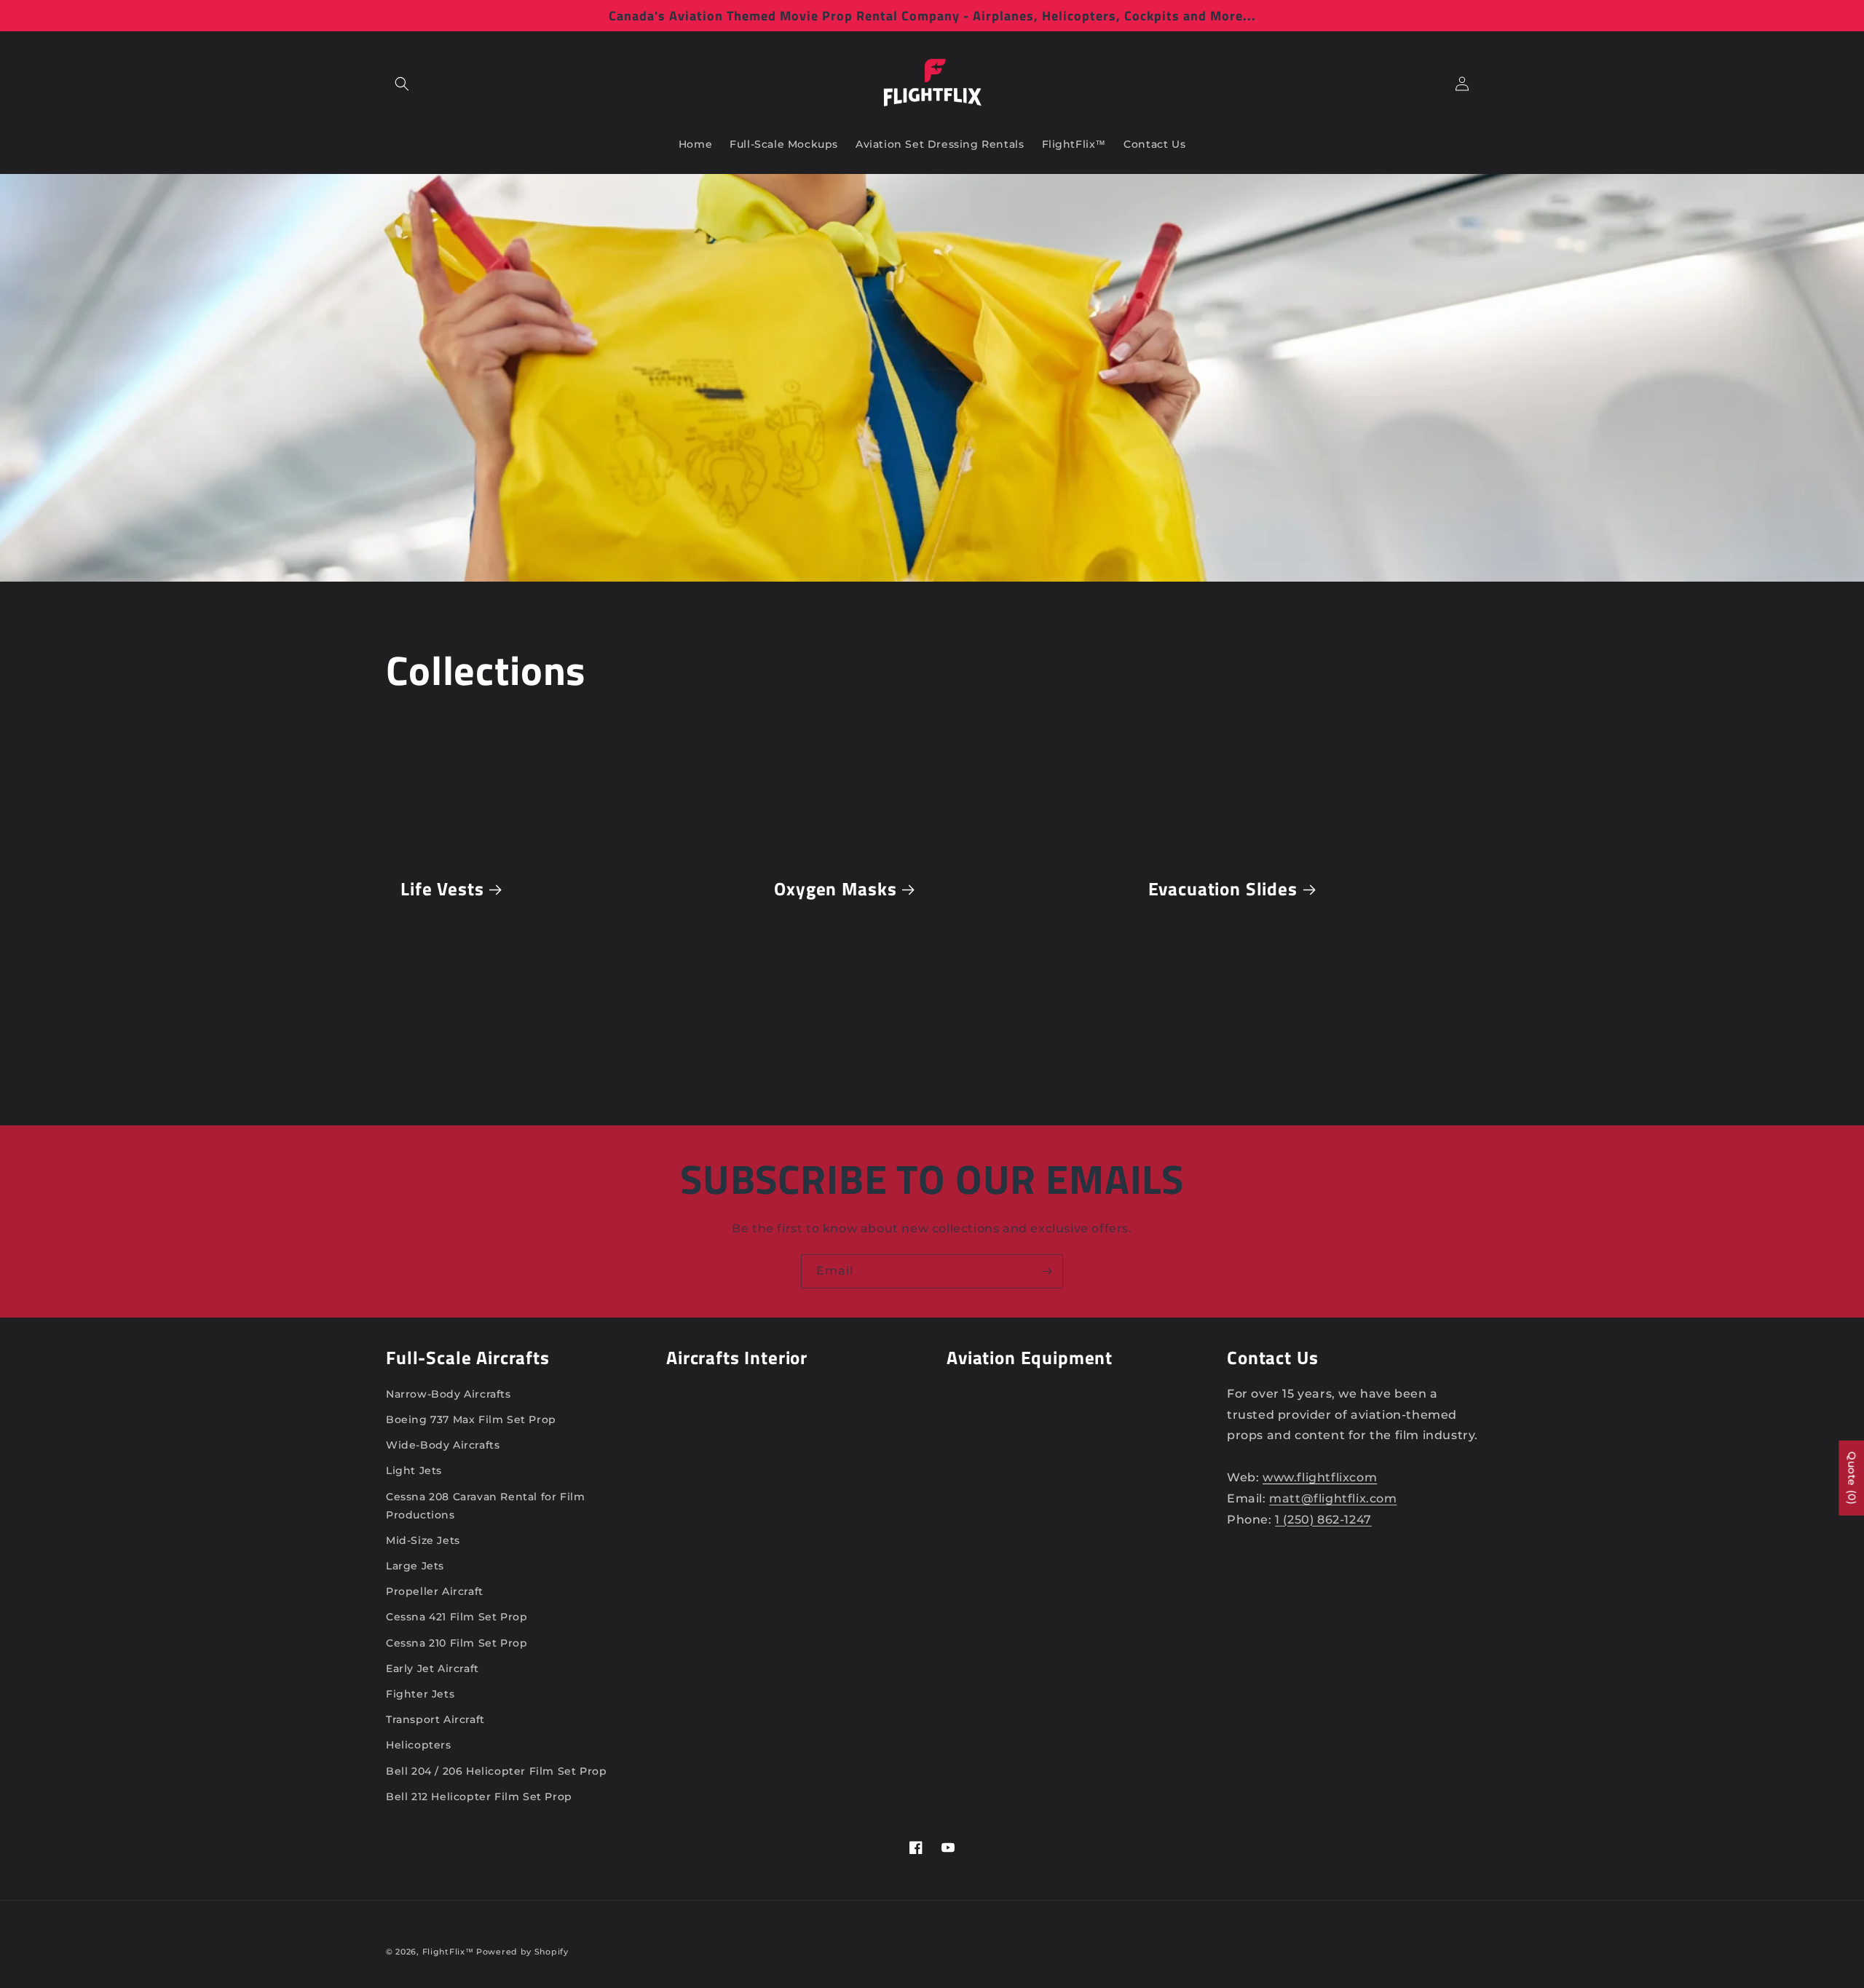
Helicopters (419, 1745)
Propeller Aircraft (435, 1591)
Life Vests (442, 889)
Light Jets (414, 1470)
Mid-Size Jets (423, 1540)
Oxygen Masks (835, 889)
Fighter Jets (420, 1694)
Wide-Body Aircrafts (443, 1445)
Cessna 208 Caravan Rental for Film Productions (485, 1506)
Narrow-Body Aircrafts (449, 1394)
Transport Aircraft (435, 1719)
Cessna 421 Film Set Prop (457, 1617)
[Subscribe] (1046, 1271)
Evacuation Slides (1223, 889)
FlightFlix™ (448, 1952)
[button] (402, 84)
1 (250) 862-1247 (1323, 1520)
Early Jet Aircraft (433, 1668)
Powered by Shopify (522, 1952)
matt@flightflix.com (1333, 1498)
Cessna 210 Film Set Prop (457, 1643)
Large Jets (415, 1566)
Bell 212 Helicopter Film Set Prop (479, 1797)
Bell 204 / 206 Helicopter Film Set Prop (496, 1771)
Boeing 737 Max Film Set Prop (471, 1419)
